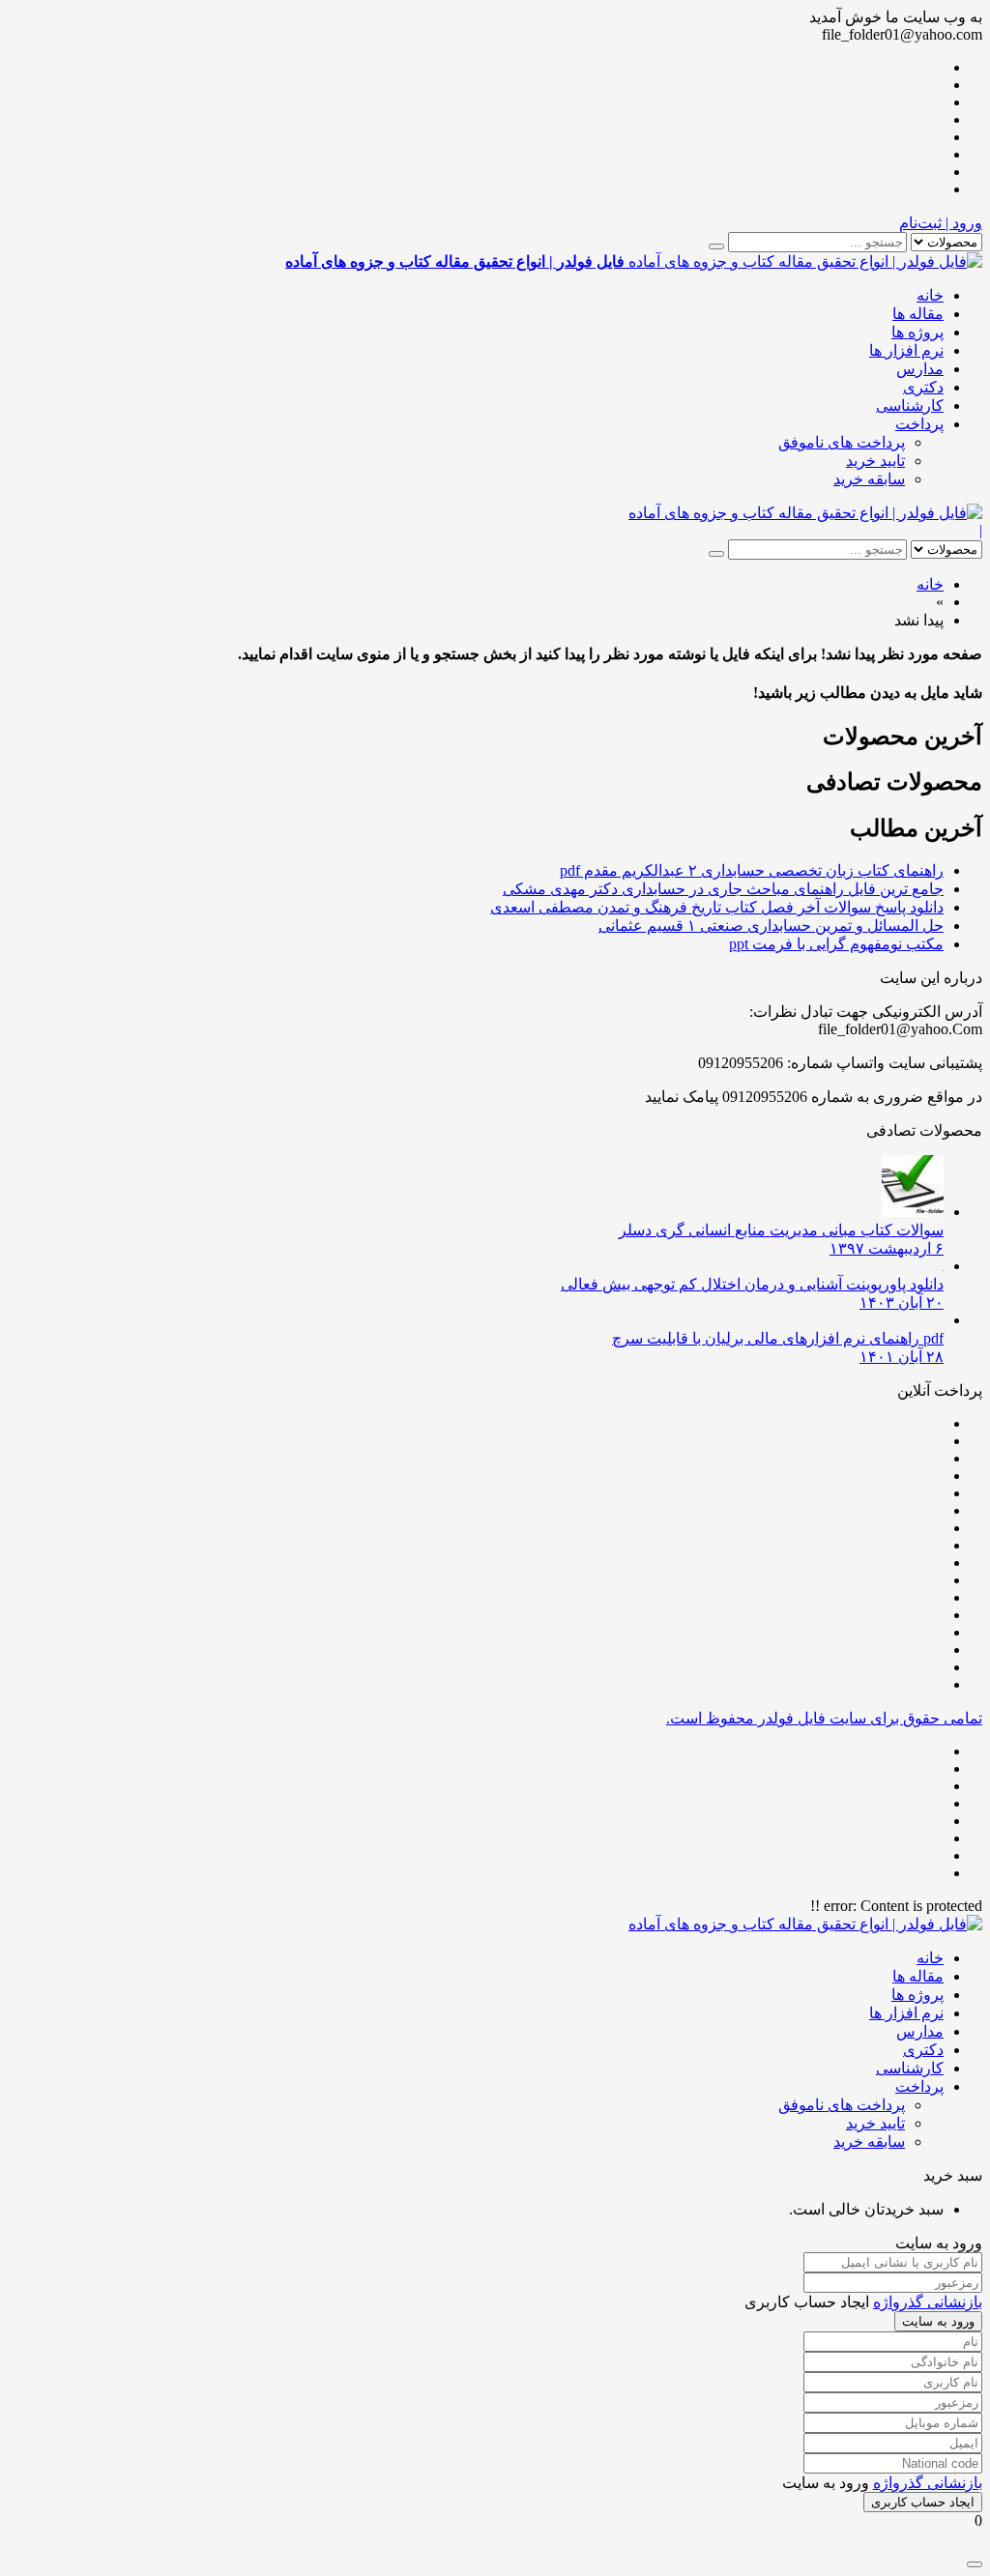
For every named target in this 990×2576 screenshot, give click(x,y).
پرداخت (919, 424)
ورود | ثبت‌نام (941, 223)
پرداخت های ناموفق (842, 442)
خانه (930, 295)
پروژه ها (917, 332)
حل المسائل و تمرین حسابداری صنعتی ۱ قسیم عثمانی (771, 926)
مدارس (920, 369)
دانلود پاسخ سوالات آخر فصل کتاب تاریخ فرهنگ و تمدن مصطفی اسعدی (717, 907)
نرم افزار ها (906, 350)
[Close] (975, 2564)
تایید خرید (875, 461)
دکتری (923, 387)
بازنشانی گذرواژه (928, 2302)
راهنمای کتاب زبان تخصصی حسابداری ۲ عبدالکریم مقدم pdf (752, 870)
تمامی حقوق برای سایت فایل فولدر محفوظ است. (824, 1718)
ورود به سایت (938, 2321)
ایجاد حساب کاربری (923, 2502)
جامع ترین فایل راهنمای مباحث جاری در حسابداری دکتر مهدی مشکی (723, 889)
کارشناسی (910, 405)
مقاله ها (918, 314)
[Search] (716, 246)
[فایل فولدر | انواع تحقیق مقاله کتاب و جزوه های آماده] (805, 513)
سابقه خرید (869, 479)
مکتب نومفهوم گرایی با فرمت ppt (836, 944)
